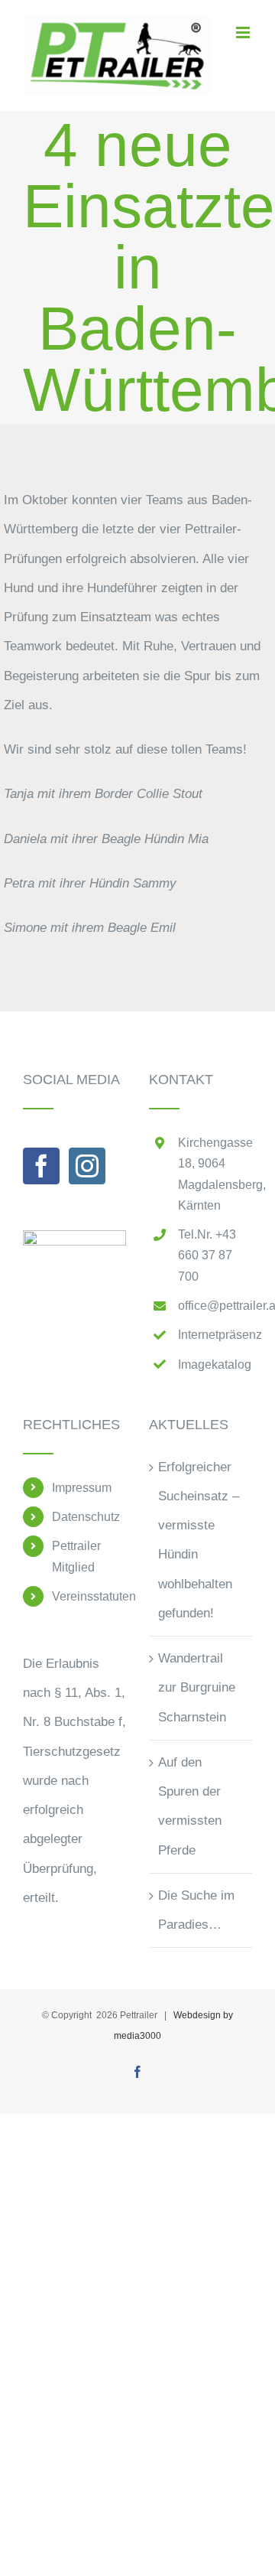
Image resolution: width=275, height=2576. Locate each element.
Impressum (82, 1488)
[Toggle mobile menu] (244, 33)
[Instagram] (87, 1166)
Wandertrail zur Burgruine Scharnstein (197, 1688)
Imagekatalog (215, 1365)
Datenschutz (86, 1517)
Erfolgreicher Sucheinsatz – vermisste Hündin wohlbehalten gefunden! (199, 1540)
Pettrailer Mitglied (76, 1556)
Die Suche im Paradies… (196, 1910)
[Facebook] (41, 1166)
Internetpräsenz (215, 1335)
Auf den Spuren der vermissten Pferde (190, 1806)
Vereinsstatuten (89, 1596)
